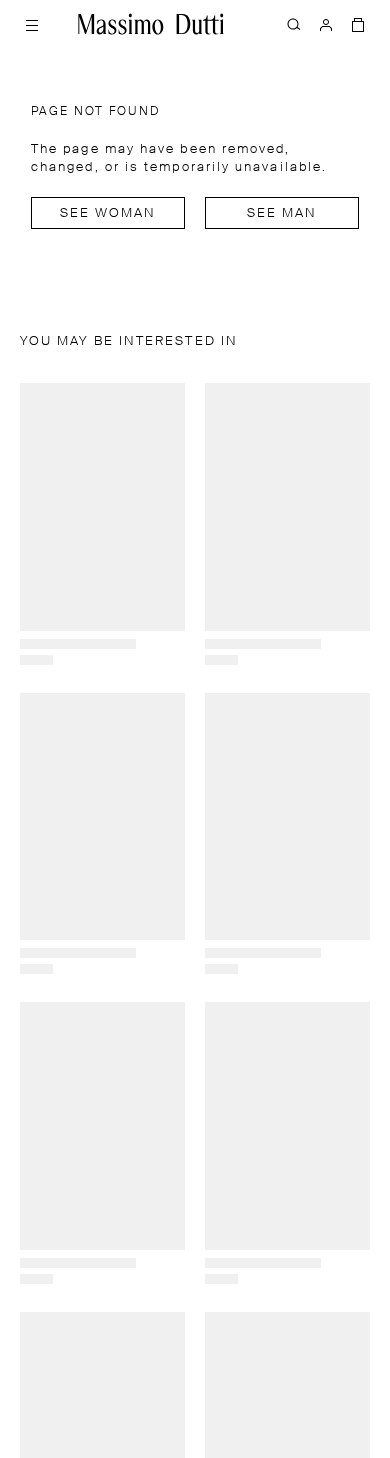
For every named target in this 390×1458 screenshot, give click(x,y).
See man (282, 213)
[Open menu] (32, 24)
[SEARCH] (294, 24)
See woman (108, 213)
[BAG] (358, 24)
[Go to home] (151, 24)
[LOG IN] (326, 24)
